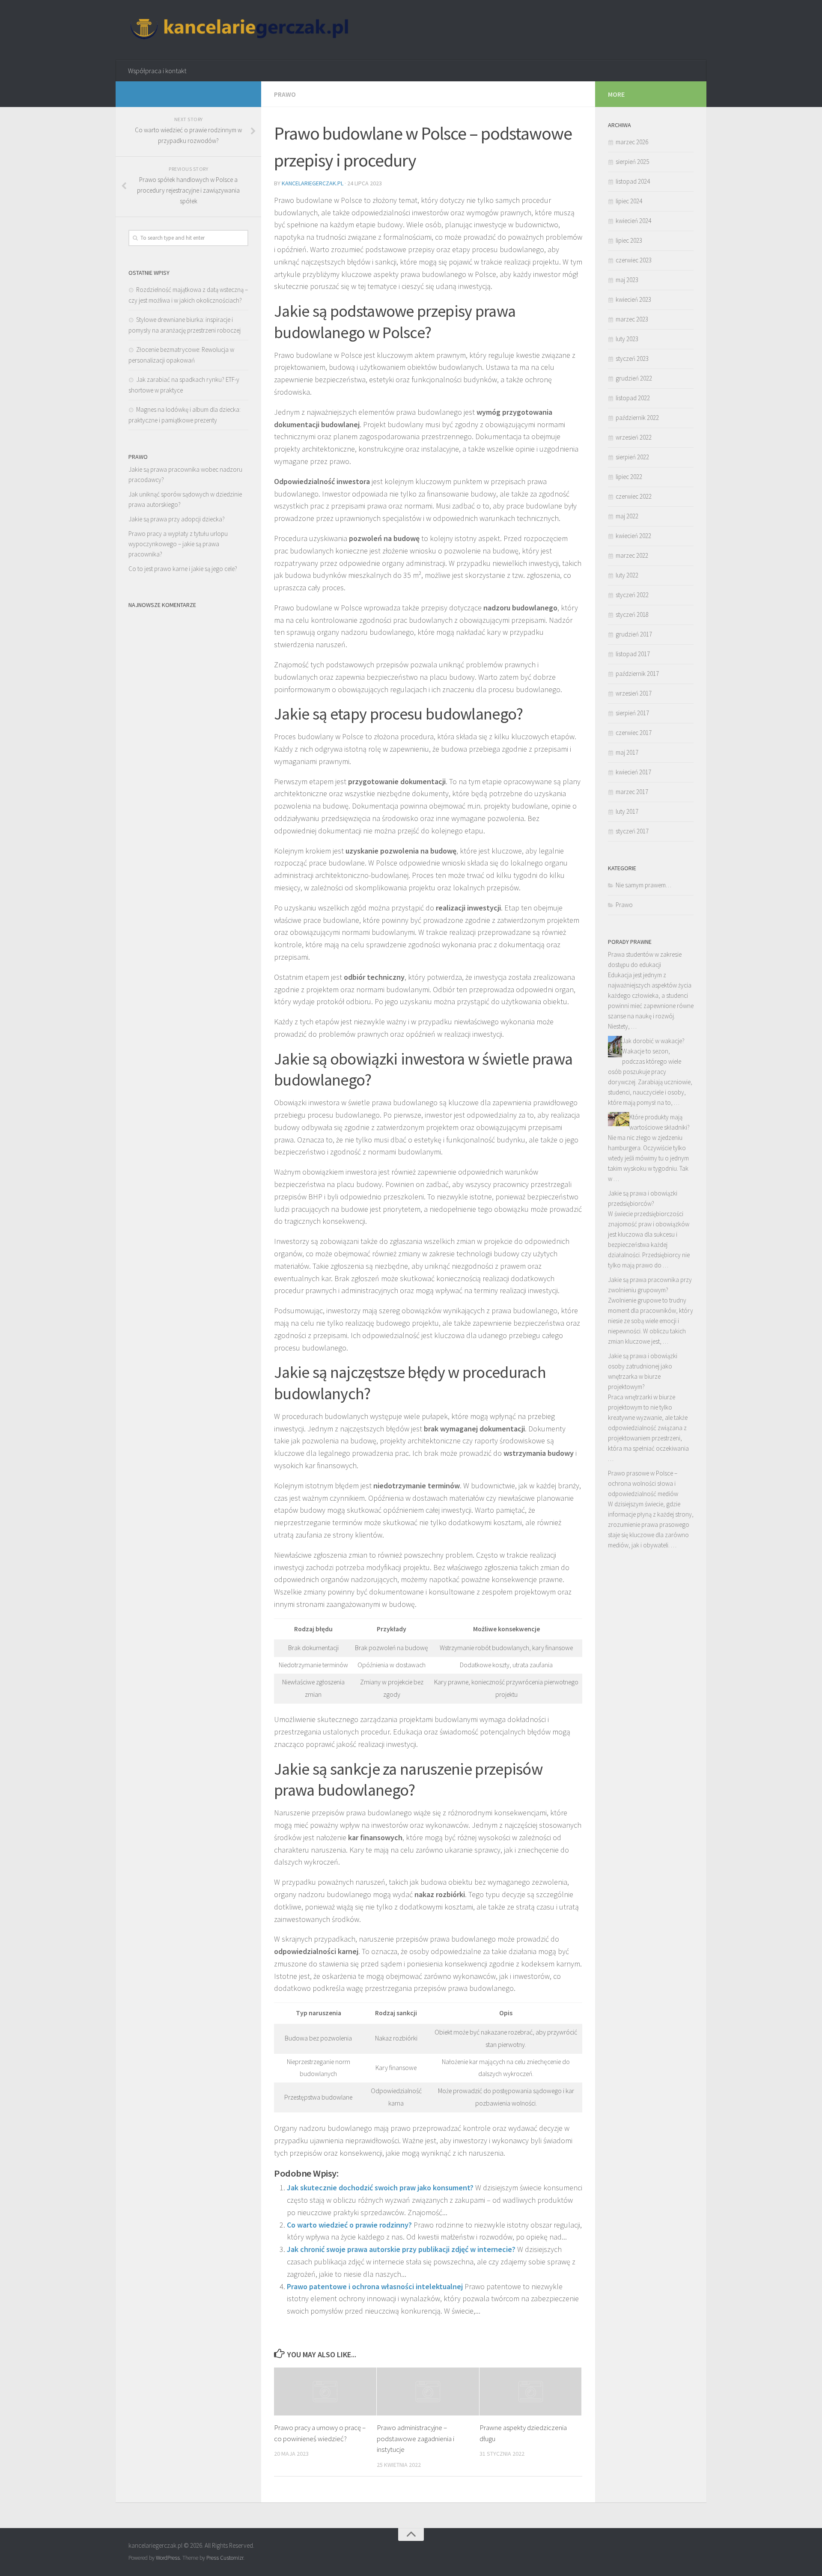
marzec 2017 (632, 792)
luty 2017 (627, 811)
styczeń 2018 (632, 614)
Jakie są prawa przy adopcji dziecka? (177, 519)
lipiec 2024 (629, 201)
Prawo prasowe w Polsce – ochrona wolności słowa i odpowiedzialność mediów (643, 1483)
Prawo (285, 94)
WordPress (168, 2558)
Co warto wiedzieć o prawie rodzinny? (349, 2225)
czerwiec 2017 (634, 733)
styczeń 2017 (632, 831)
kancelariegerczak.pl (313, 183)
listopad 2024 (633, 181)
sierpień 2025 (632, 162)
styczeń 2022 (632, 595)
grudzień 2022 (634, 378)
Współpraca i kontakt (157, 71)
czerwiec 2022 (634, 496)
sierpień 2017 (632, 713)
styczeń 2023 (632, 358)
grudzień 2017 (634, 634)
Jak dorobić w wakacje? (653, 1041)
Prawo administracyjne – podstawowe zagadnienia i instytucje (415, 2438)
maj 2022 (627, 516)
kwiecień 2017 (633, 772)
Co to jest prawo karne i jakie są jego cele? (183, 569)
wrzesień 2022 (634, 437)
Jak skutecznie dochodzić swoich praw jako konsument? (380, 2188)
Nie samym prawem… (643, 885)
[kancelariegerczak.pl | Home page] (241, 30)
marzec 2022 (632, 555)
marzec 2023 (632, 319)
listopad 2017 (633, 654)
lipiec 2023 (629, 240)
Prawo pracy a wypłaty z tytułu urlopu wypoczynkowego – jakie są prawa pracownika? (178, 544)
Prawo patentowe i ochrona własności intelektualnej (375, 2286)
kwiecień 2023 (633, 299)
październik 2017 (637, 674)
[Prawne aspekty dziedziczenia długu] (531, 2392)
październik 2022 (637, 418)
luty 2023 (627, 339)
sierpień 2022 (632, 457)
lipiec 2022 (629, 477)
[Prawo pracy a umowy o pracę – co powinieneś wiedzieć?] (325, 2392)
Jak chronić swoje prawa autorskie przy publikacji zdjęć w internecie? (401, 2249)
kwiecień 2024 (633, 221)
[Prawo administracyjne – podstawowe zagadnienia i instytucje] (428, 2392)
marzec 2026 (632, 142)
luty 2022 (627, 575)
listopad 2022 (633, 398)
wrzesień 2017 (634, 693)
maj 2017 (627, 752)
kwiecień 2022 (633, 536)
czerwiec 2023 (634, 260)
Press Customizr (225, 2558)
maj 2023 (627, 280)
